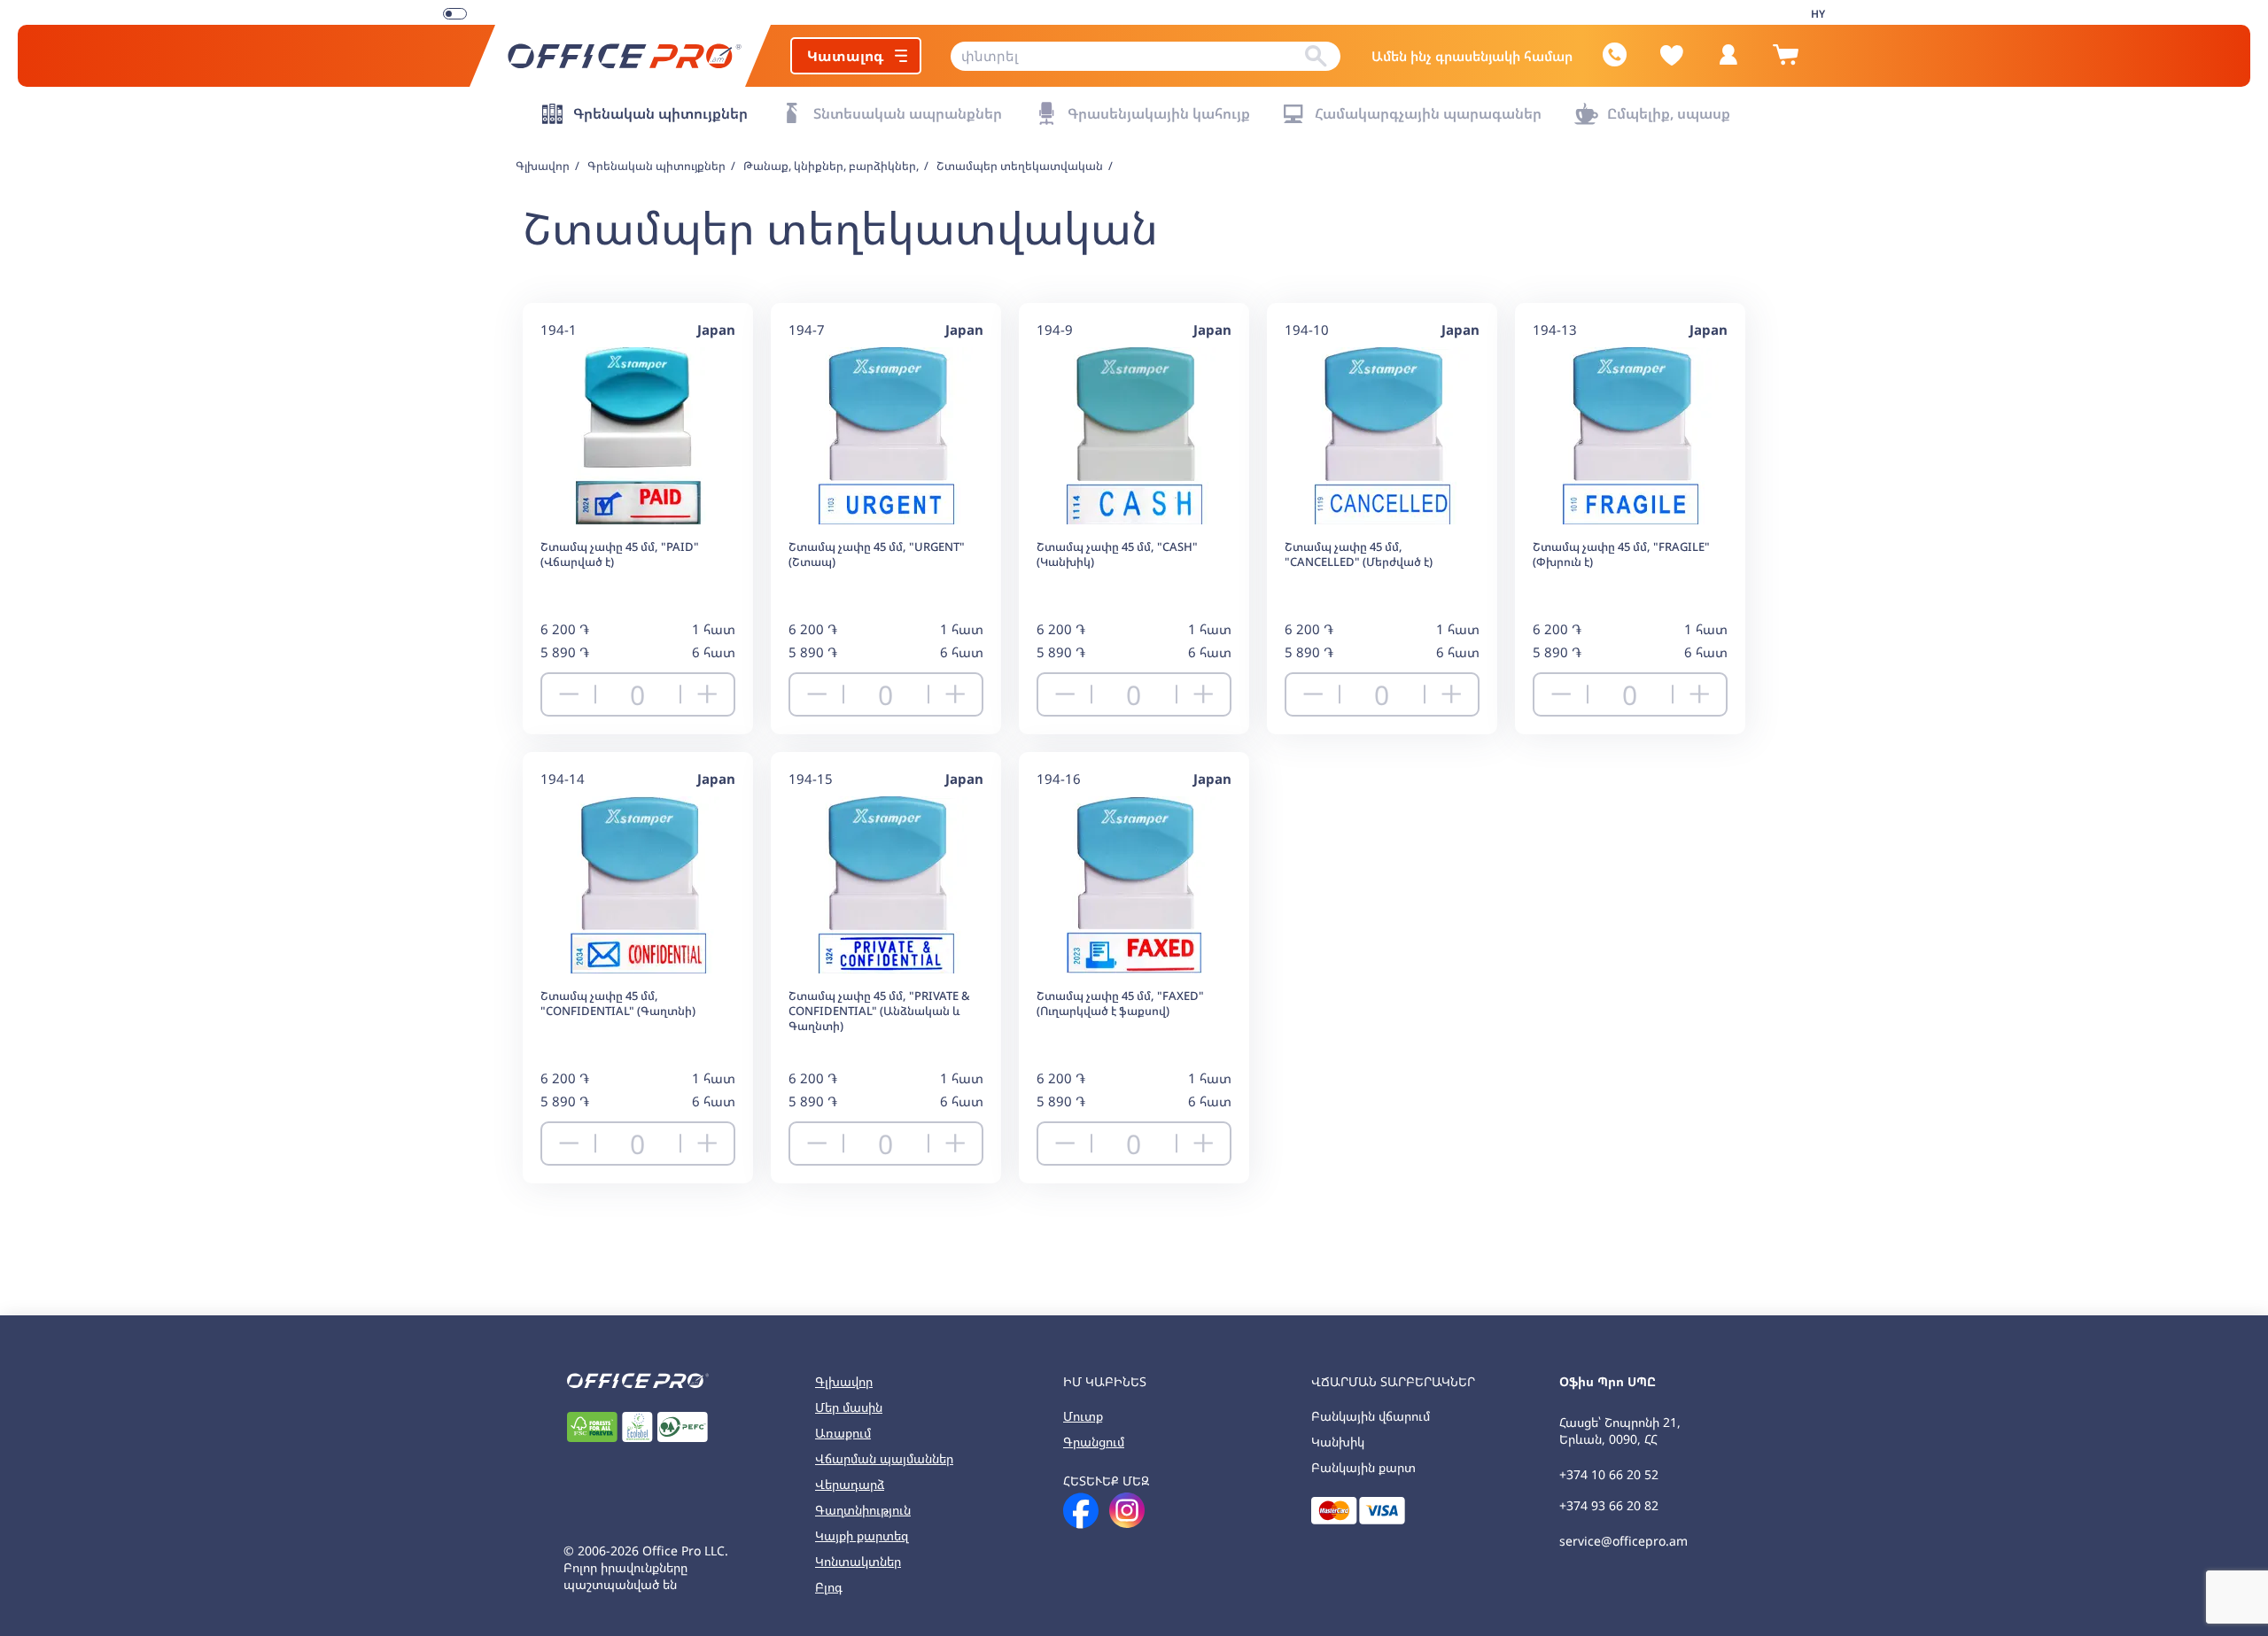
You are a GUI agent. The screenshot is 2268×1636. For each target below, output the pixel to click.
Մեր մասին (849, 1407)
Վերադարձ (850, 1484)
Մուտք (1083, 1416)
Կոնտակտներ (858, 1561)
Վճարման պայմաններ (884, 1458)
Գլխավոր (844, 1381)
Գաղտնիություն (863, 1510)
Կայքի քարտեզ (862, 1535)
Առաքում (843, 1433)
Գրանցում (1094, 1442)
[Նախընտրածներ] (1672, 55)
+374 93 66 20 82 (1609, 1505)
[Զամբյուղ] (1785, 62)
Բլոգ (829, 1587)
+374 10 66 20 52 (1609, 1474)
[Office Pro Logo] (620, 56)
